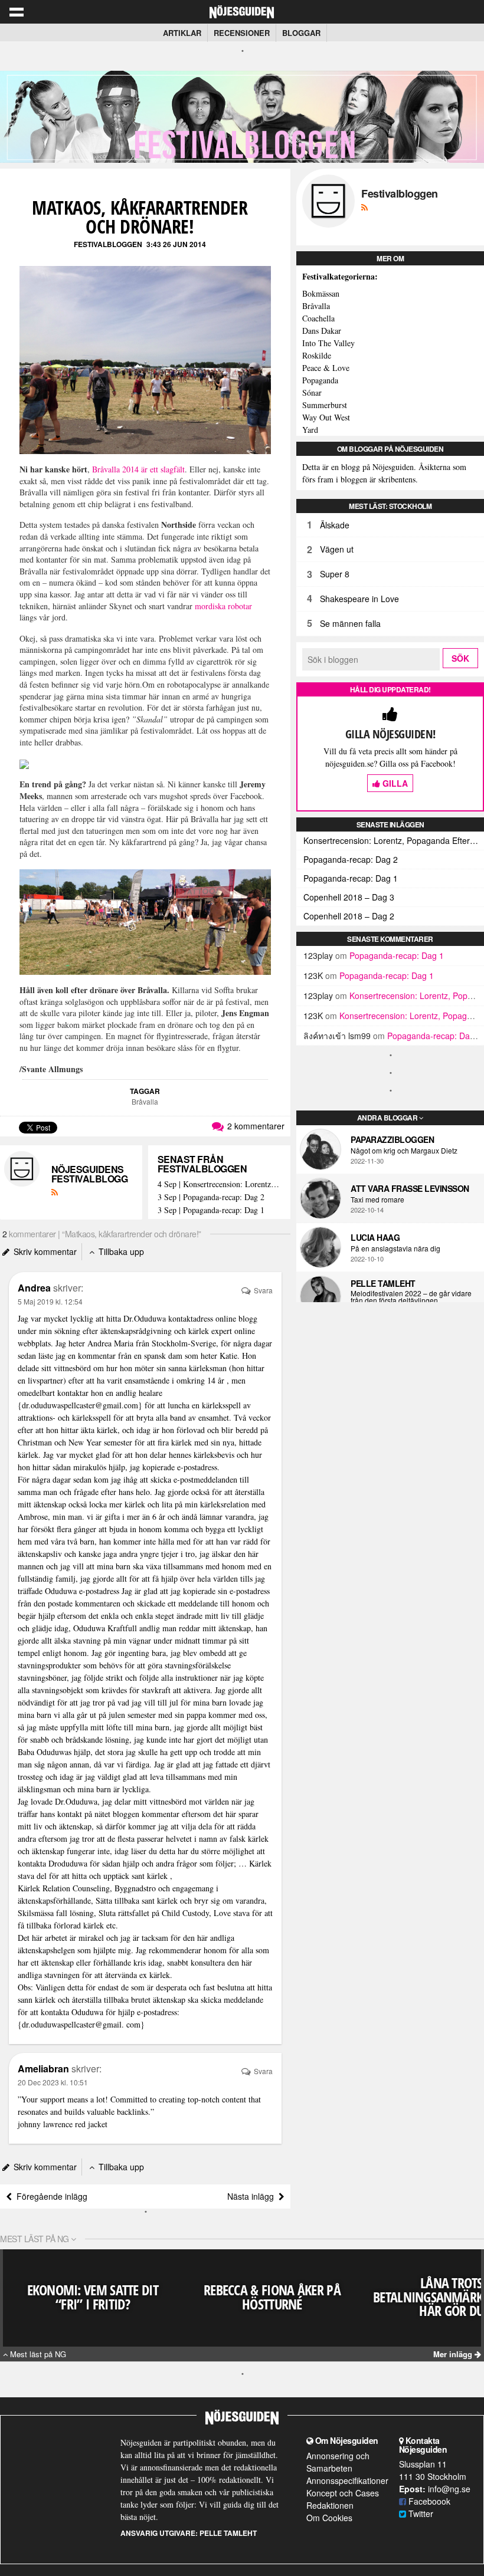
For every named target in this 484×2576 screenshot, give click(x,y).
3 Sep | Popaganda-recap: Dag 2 (211, 1197)
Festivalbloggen (108, 244)
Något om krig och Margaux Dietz (404, 1151)
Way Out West (326, 417)
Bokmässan (321, 293)
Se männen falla (350, 623)
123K (313, 975)
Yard (310, 430)
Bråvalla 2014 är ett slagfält (138, 469)
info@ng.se (449, 2489)
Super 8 (335, 574)
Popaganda (320, 380)
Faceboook (428, 2501)
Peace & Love (326, 368)
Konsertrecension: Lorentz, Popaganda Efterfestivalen (394, 840)
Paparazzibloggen (392, 1139)
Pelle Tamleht (383, 1283)
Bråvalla (145, 1101)
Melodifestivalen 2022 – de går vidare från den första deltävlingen (411, 1297)
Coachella (318, 318)
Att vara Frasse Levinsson (410, 1188)
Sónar (312, 392)
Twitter (420, 2513)
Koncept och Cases (343, 2493)
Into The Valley (328, 343)
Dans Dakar (322, 331)
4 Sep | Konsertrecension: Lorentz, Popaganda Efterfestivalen (219, 1184)
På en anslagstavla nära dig (395, 1248)
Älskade (335, 525)
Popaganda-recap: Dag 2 (351, 859)
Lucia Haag (375, 1237)
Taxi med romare (377, 1200)
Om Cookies (329, 2518)
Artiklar (182, 33)
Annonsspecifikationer (347, 2480)
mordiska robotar (223, 606)
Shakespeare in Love (359, 599)
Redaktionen (330, 2505)
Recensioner (242, 33)
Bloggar (301, 33)
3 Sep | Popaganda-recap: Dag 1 (211, 1210)
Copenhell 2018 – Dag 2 (349, 916)
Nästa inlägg (253, 2196)
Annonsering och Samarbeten (338, 2462)
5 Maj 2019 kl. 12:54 (50, 1301)
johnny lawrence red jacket (63, 2124)
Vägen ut (337, 549)
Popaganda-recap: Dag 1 (351, 878)
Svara (262, 1290)
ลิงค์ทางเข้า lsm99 (337, 1036)
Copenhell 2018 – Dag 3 (349, 897)
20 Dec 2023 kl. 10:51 (53, 2082)
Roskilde (317, 355)
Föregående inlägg (50, 2196)
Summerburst (325, 405)
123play (318, 955)
